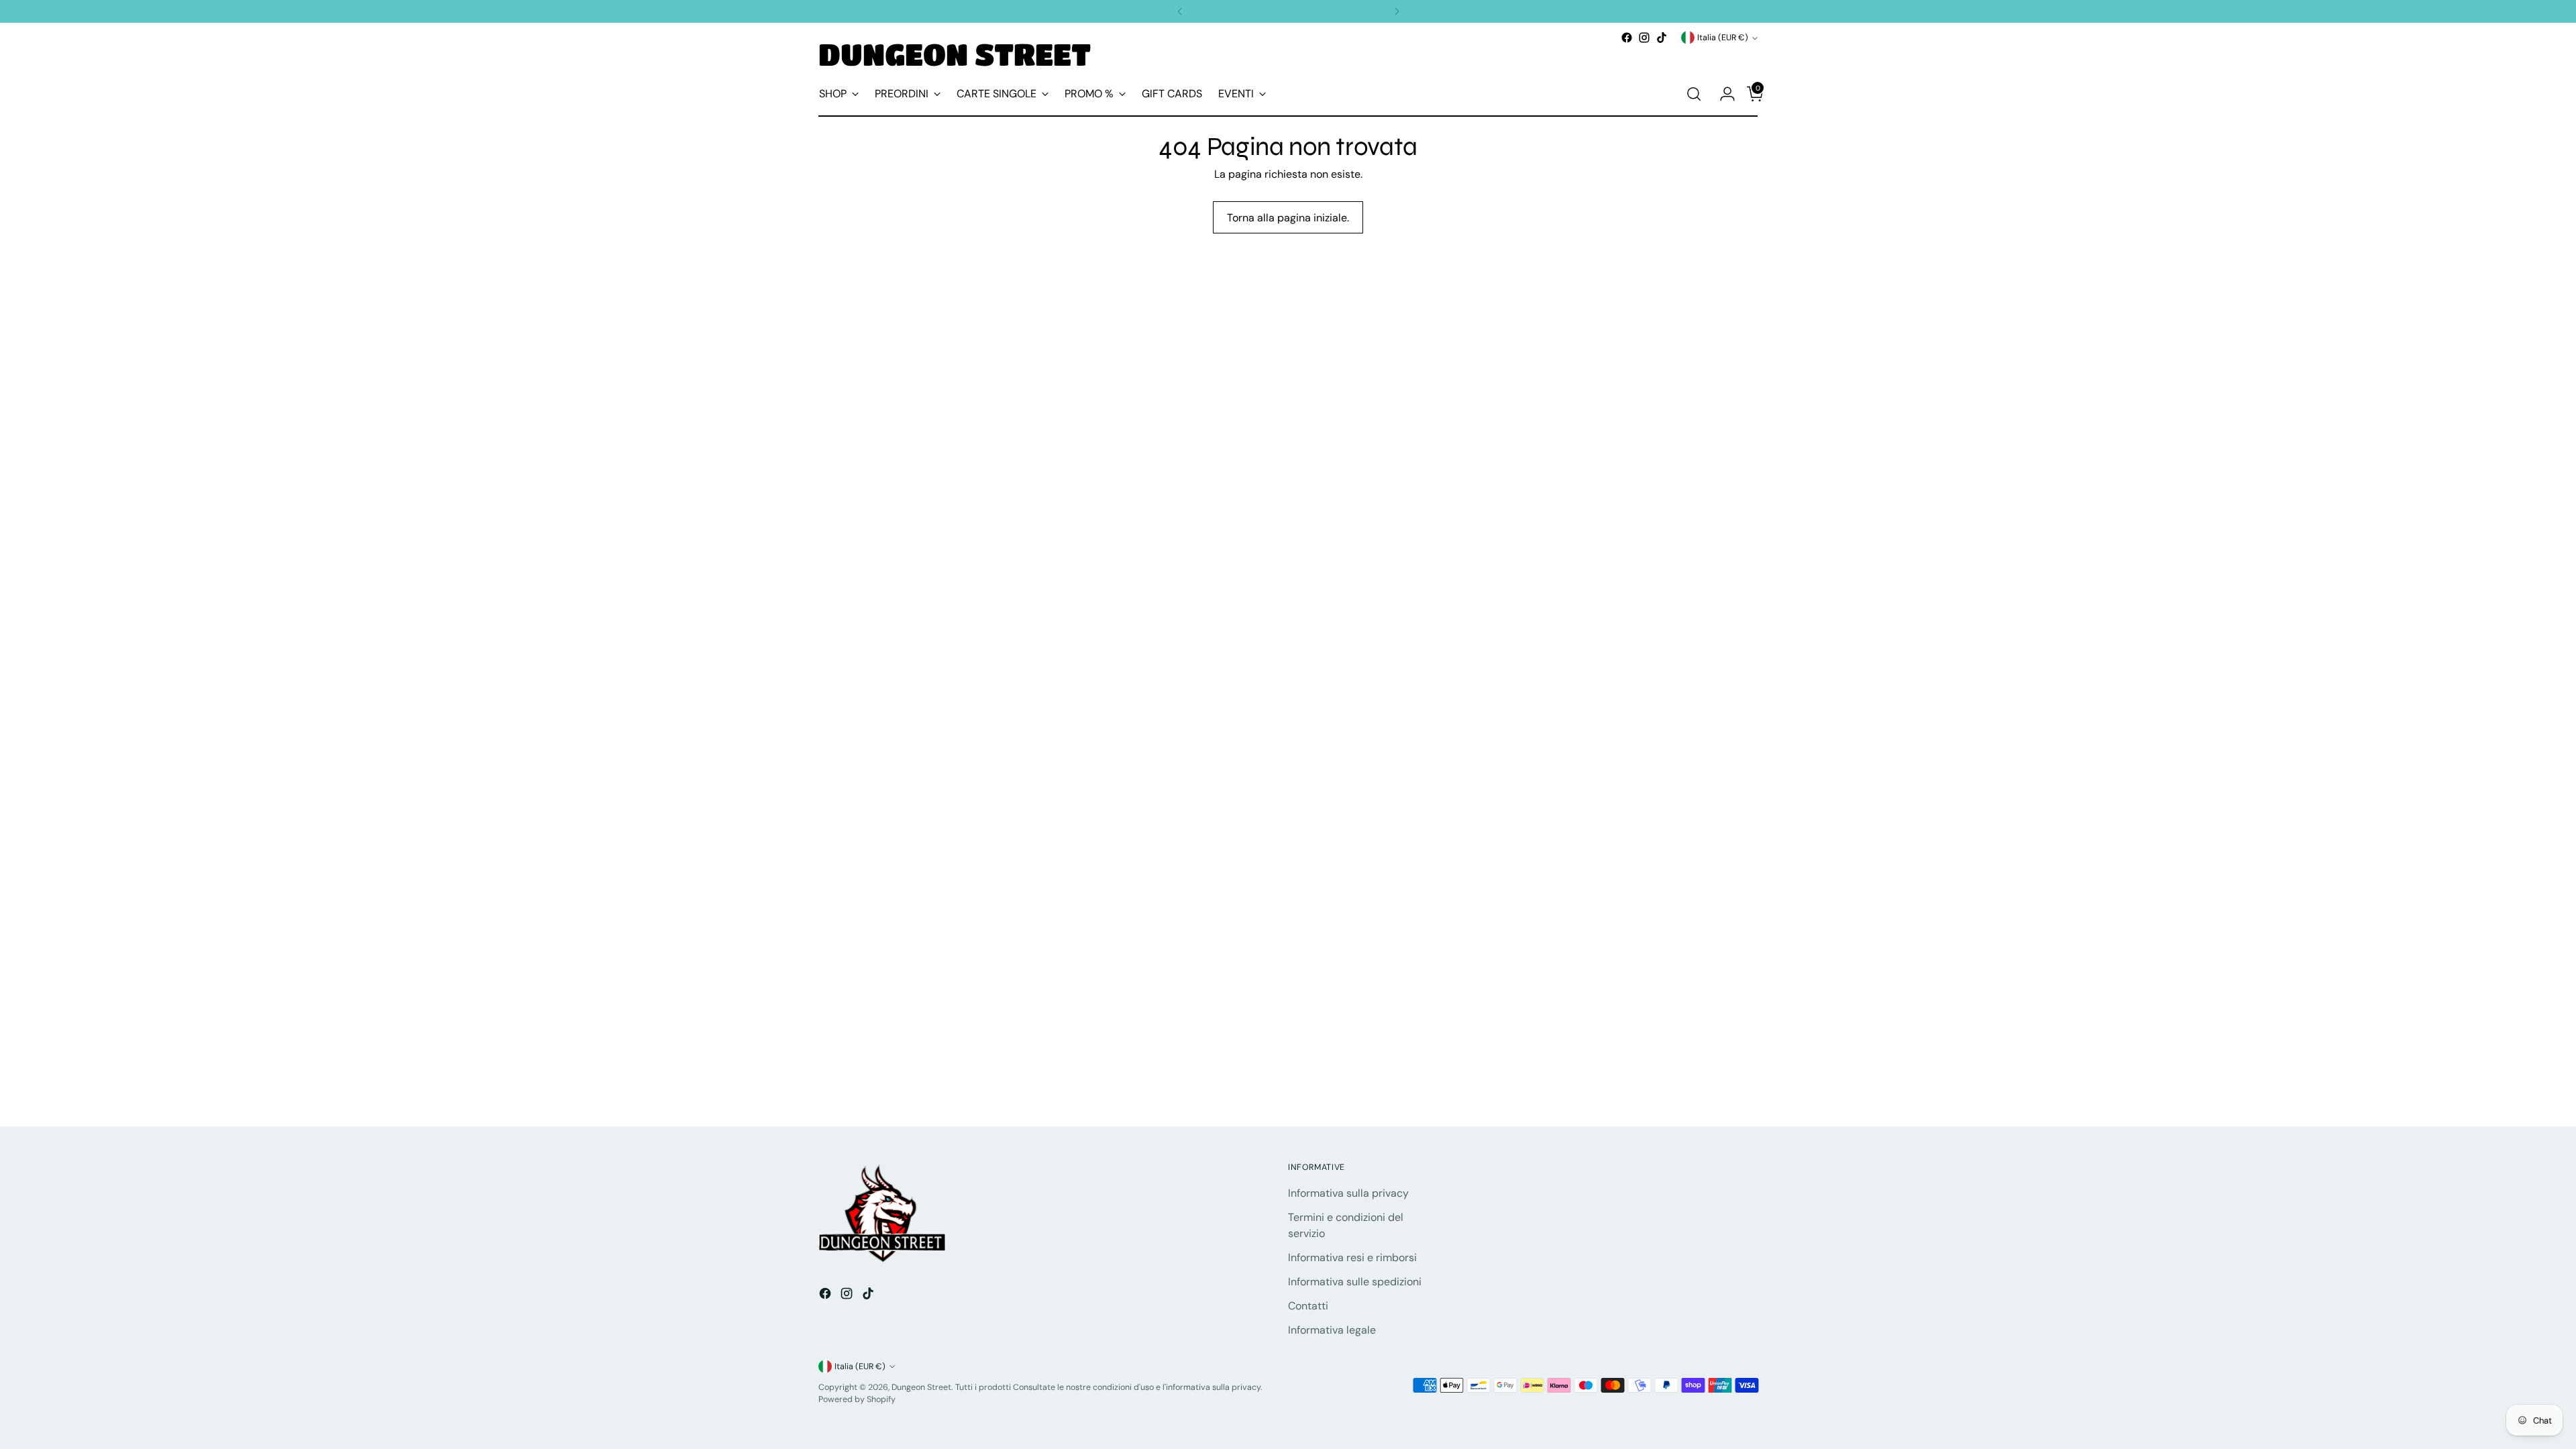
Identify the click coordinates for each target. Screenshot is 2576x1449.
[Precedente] (1180, 11)
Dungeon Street (921, 1387)
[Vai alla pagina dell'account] (1722, 94)
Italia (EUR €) (1723, 38)
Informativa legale (1332, 1330)
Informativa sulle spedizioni (1355, 1282)
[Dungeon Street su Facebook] (1627, 38)
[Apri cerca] (1694, 94)
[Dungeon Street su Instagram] (1644, 38)
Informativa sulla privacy (1348, 1193)
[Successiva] (1397, 11)
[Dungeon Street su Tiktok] (1662, 38)
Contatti (1308, 1306)
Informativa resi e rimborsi (1352, 1257)
